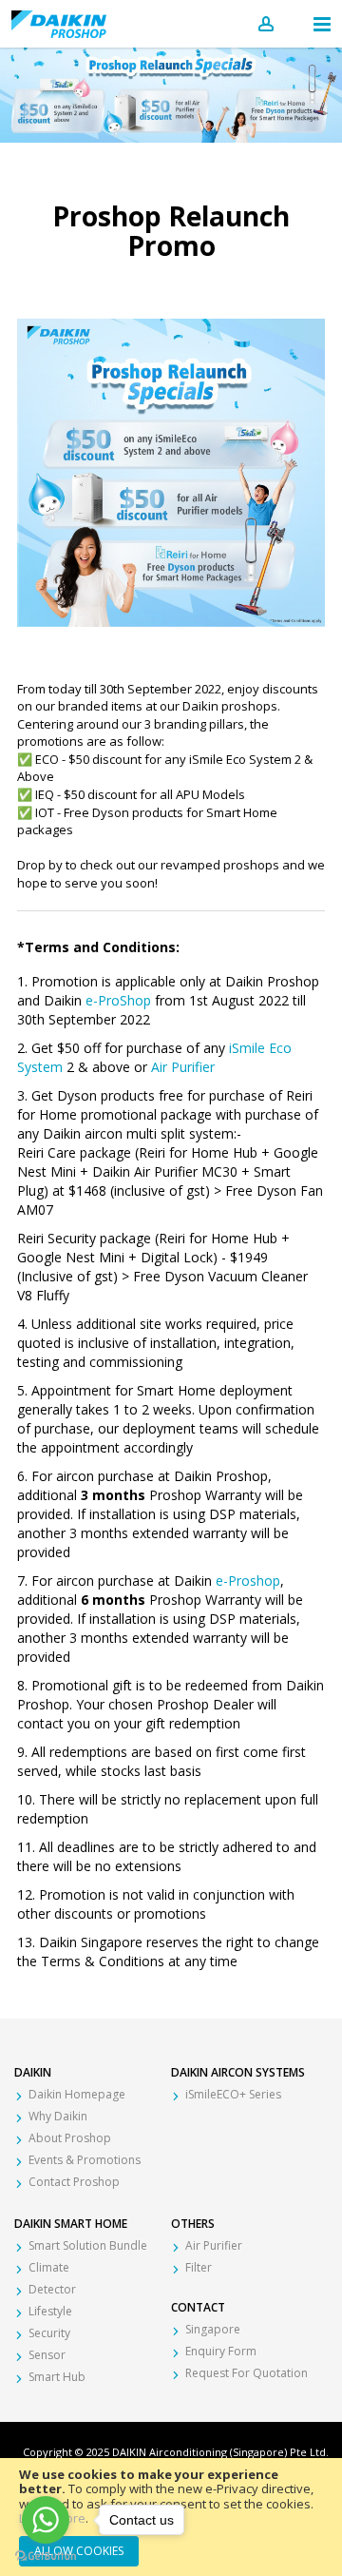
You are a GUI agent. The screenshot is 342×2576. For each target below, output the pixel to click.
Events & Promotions (85, 2160)
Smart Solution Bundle (88, 2245)
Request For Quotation (247, 2373)
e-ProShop (120, 1000)
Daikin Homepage (77, 2094)
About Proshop (70, 2138)
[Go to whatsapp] (46, 2520)
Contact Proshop (74, 2182)
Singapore (213, 2329)
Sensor (47, 2355)
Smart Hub (57, 2377)
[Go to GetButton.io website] (46, 2556)
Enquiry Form (221, 2351)
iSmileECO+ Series (233, 2094)
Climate (49, 2267)
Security (49, 2333)
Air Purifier (183, 1067)
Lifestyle (50, 2311)
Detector (52, 2289)
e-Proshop (248, 1581)
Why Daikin (58, 2116)
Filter (199, 2267)
